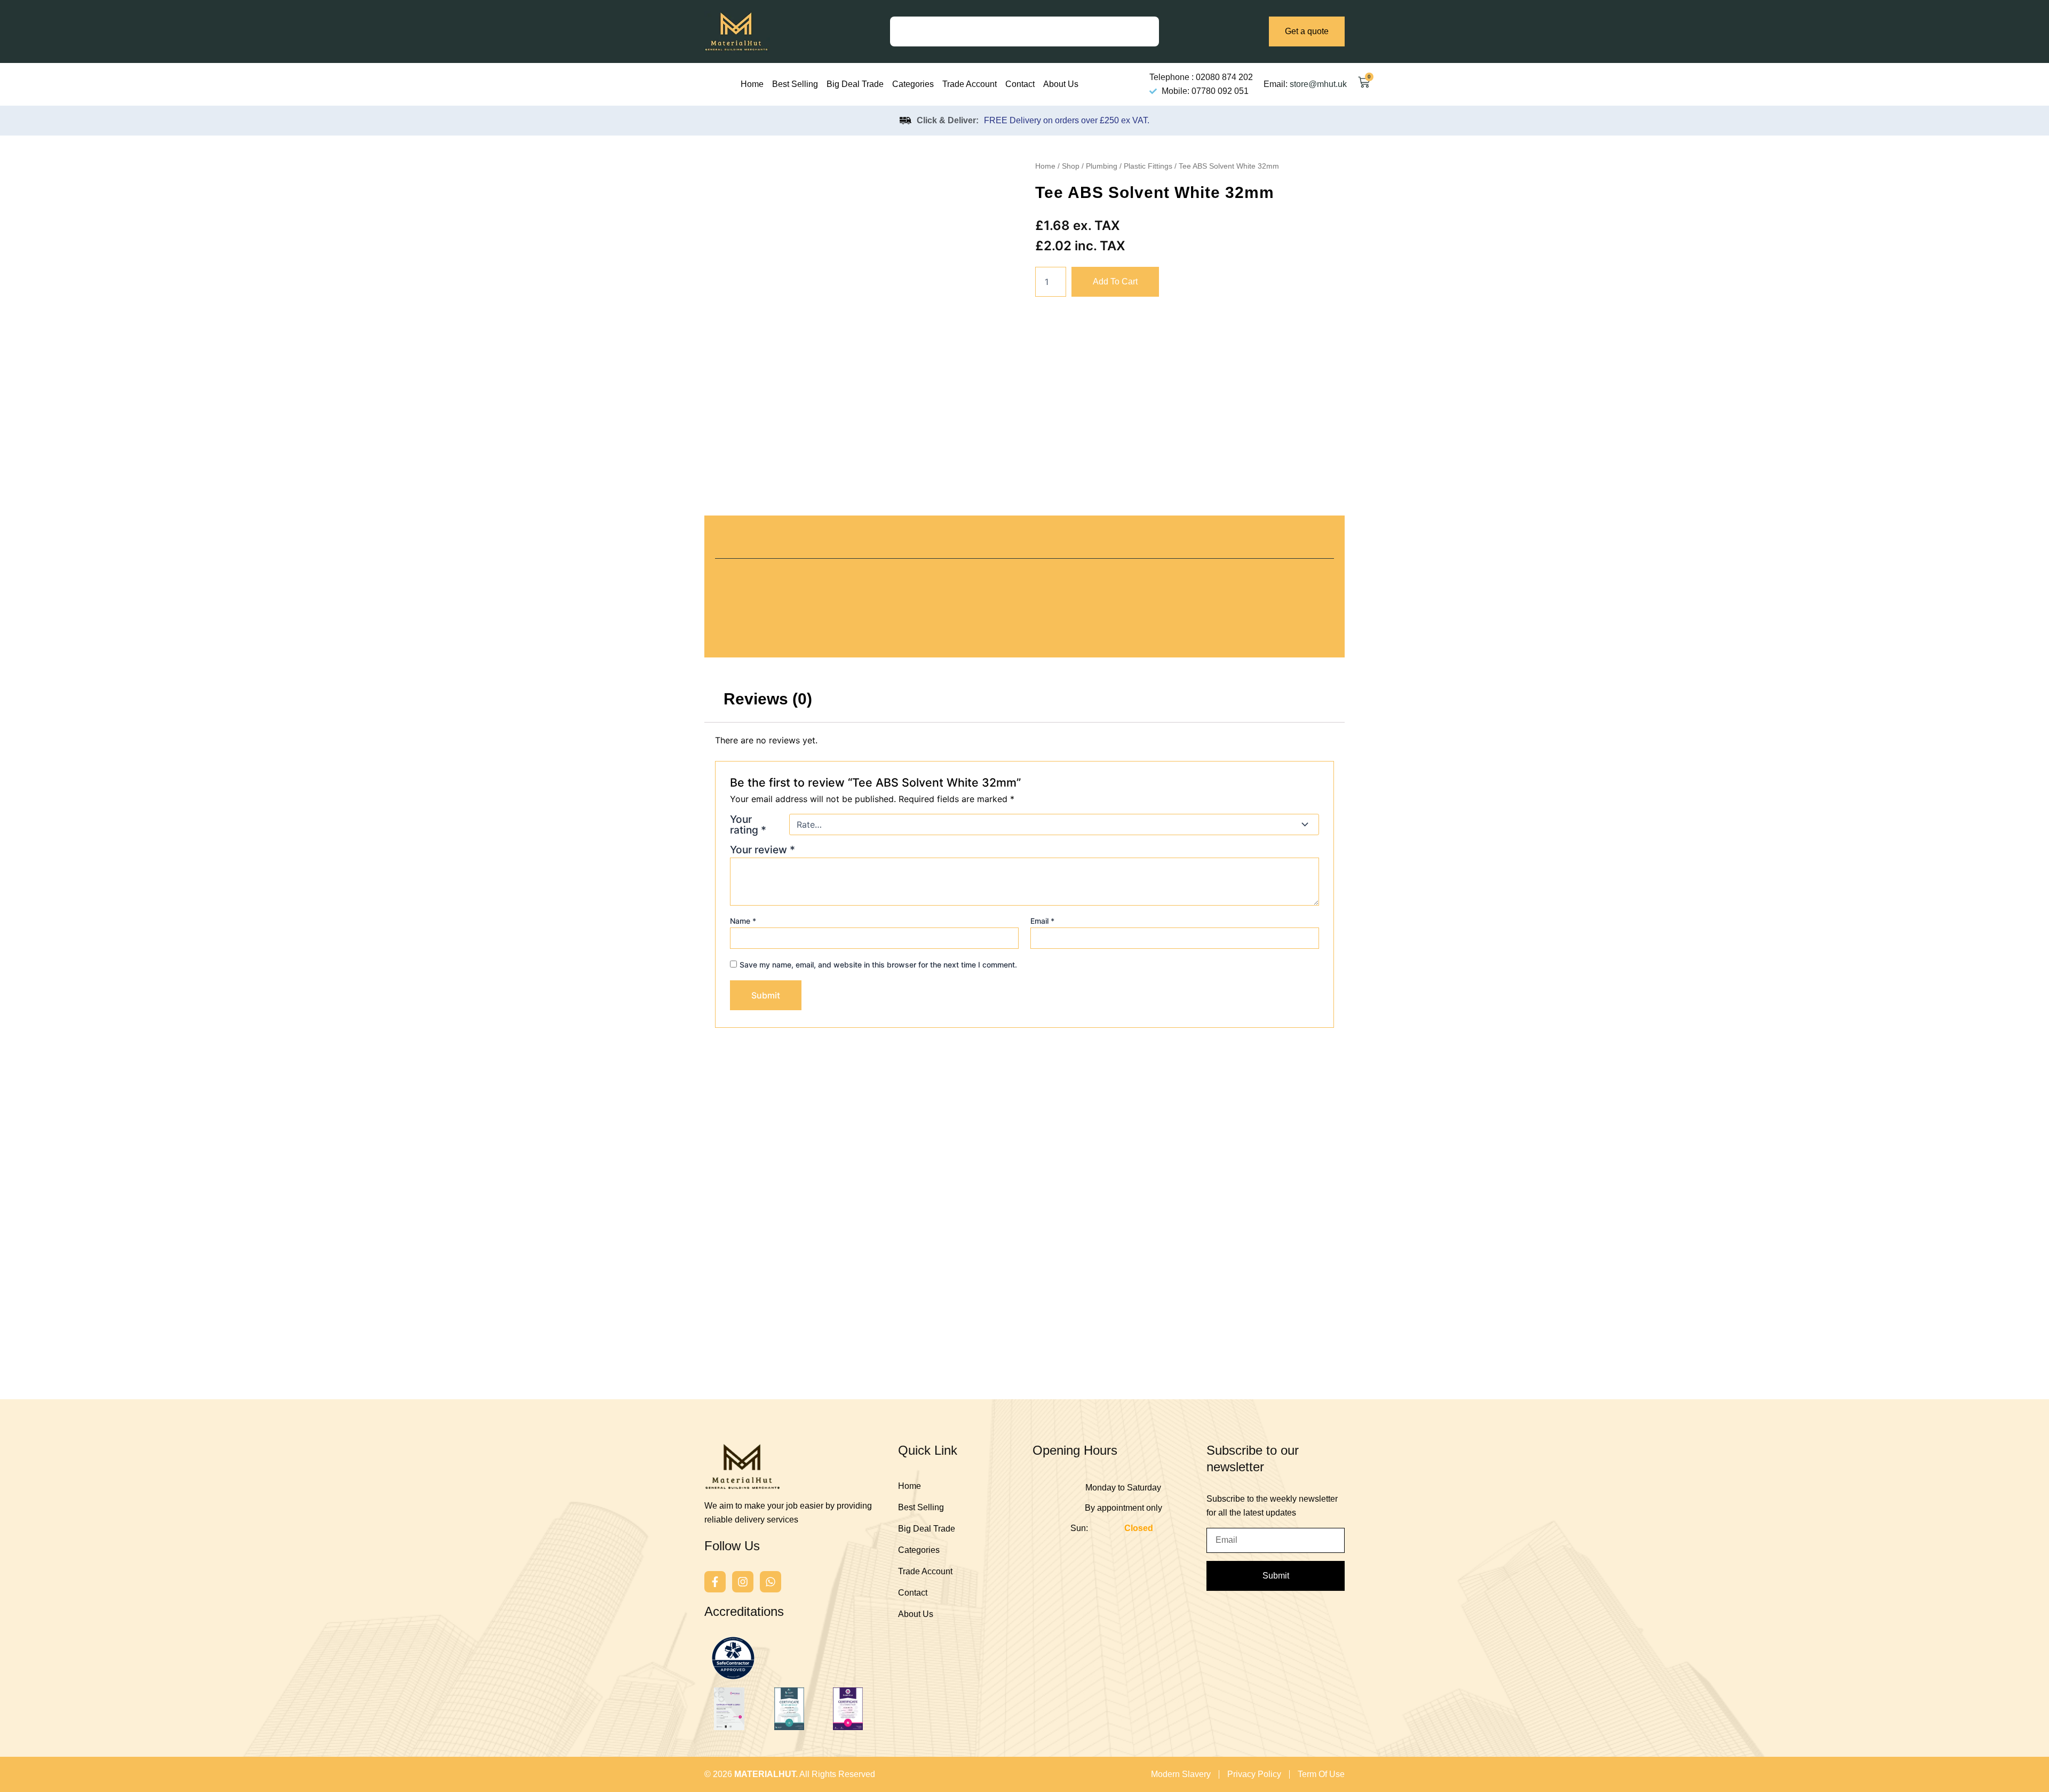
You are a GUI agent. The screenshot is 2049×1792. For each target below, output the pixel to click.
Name (743, 921)
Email (1042, 921)
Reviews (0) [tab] (768, 699)
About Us (1061, 84)
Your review (763, 850)
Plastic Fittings (1148, 166)
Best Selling (795, 84)
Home (752, 84)
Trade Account (970, 84)
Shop (1071, 166)
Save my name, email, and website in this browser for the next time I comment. (878, 965)
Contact (1020, 84)
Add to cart (1115, 282)
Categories (913, 84)
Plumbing (1102, 166)
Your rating (748, 824)
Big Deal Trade (855, 84)
